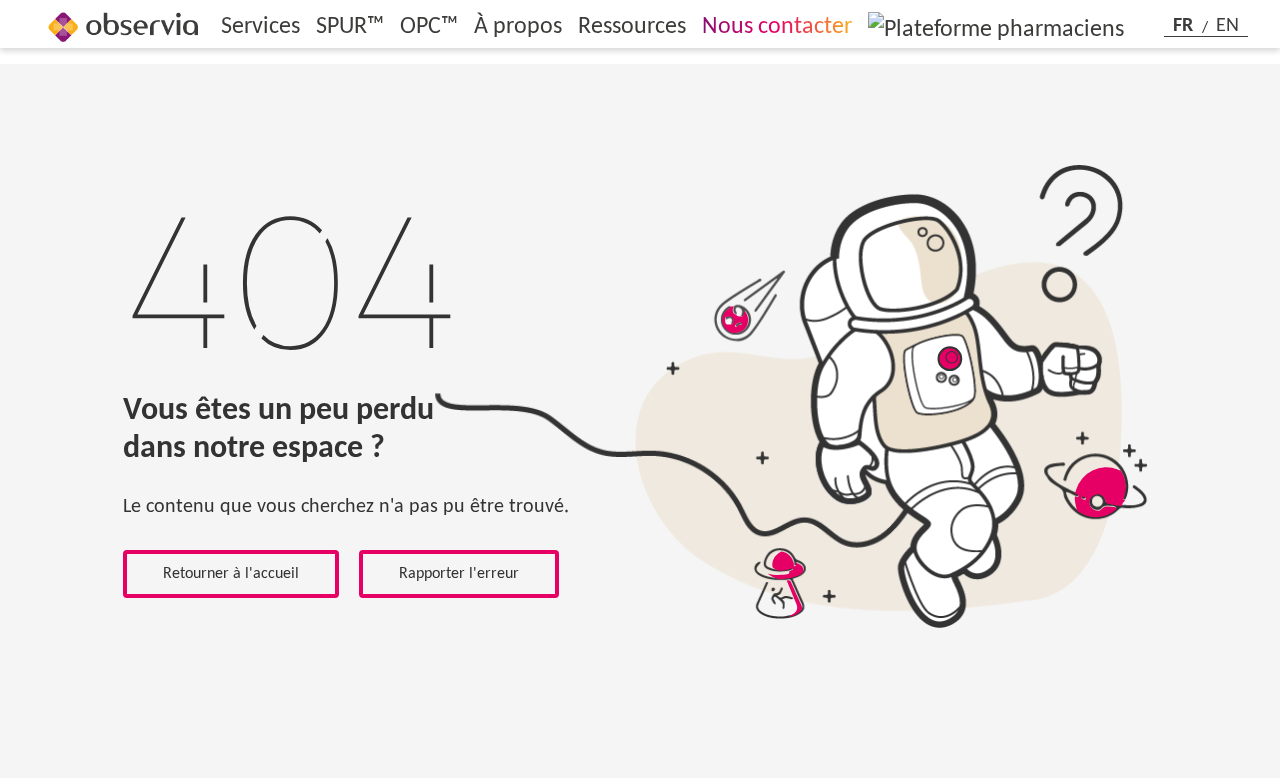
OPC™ (429, 27)
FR (1185, 26)
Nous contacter (777, 27)
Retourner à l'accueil (231, 574)
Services (260, 27)
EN (1227, 26)
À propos (518, 27)
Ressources (632, 27)
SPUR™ (350, 27)
